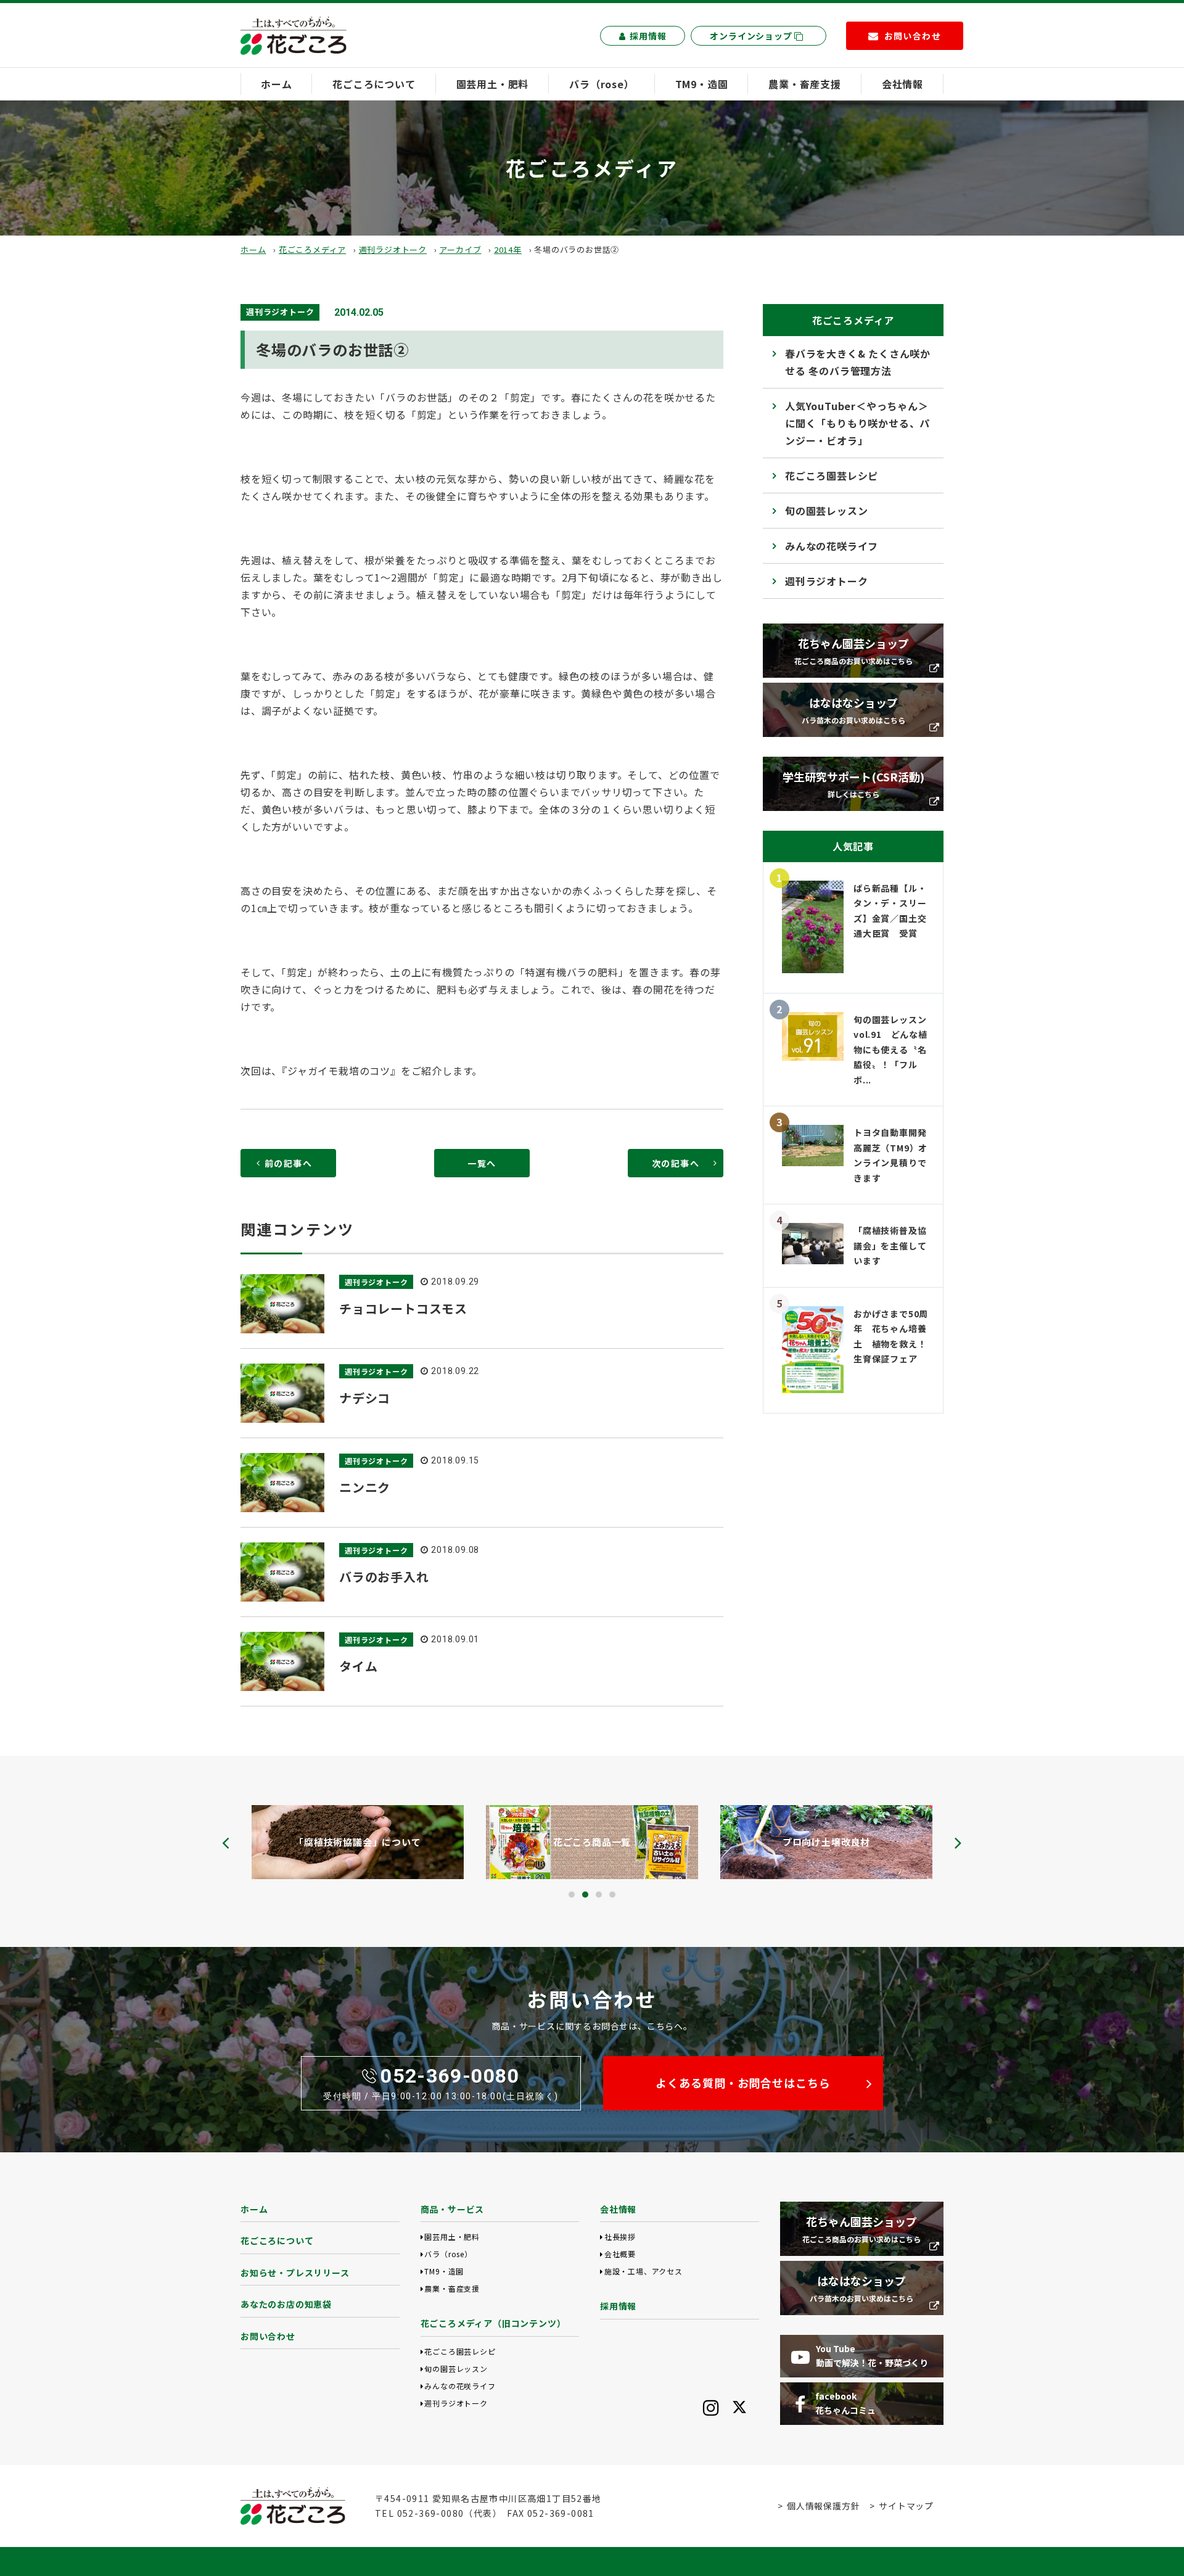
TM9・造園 (702, 84)
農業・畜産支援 (805, 84)
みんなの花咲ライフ (832, 546)
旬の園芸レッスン (826, 511)
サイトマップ (906, 2506)
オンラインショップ (752, 36)
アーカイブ (460, 249)
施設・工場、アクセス (643, 2271)
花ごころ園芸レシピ (832, 475)
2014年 (508, 249)
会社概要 (620, 2254)
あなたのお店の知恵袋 (286, 2304)
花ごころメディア (312, 249)
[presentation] (226, 1843)
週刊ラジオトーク (393, 249)
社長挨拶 (620, 2237)
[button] (572, 1895)
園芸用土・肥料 (493, 84)
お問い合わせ (268, 2336)
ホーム (276, 84)
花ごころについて (374, 84)
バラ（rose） (602, 84)
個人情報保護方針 (823, 2506)
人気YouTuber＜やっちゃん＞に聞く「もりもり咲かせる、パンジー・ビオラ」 (857, 423)
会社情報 (902, 84)
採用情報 (648, 36)
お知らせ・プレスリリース (295, 2273)
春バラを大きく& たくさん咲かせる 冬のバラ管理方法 (858, 362)
